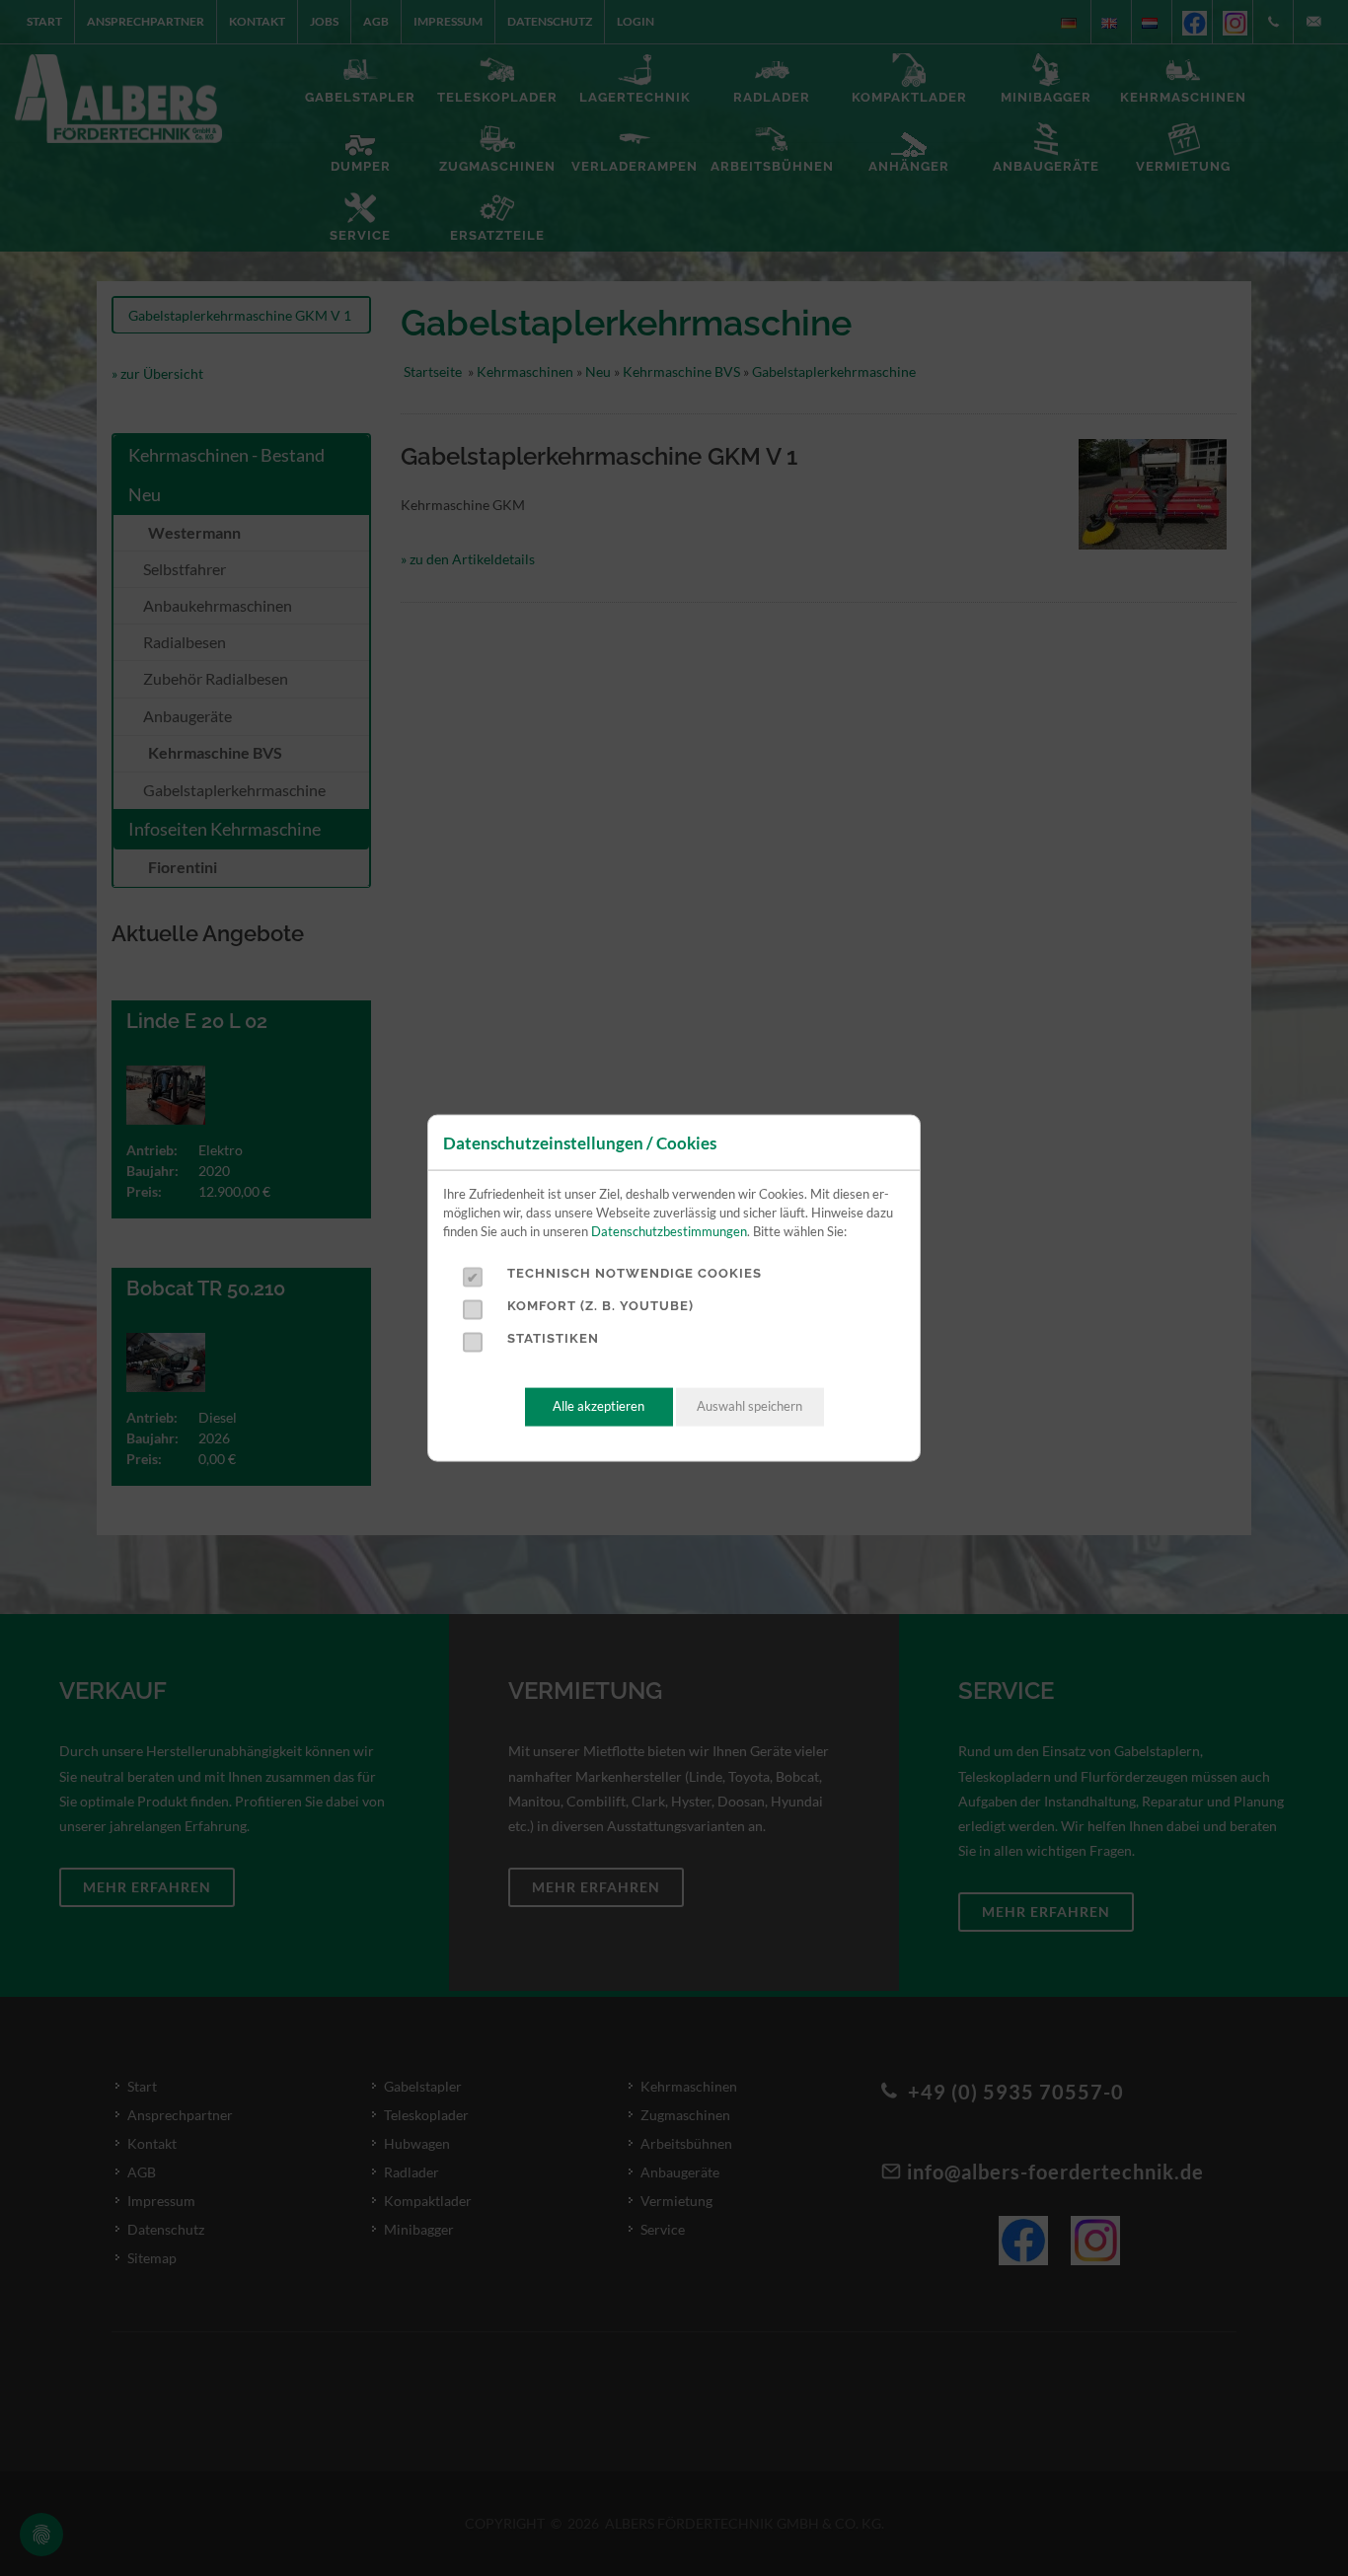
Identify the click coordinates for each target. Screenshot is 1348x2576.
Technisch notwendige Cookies (635, 1273)
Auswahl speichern (749, 1406)
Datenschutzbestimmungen (669, 1231)
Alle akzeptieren (599, 1406)
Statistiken (553, 1338)
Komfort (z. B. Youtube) (600, 1306)
